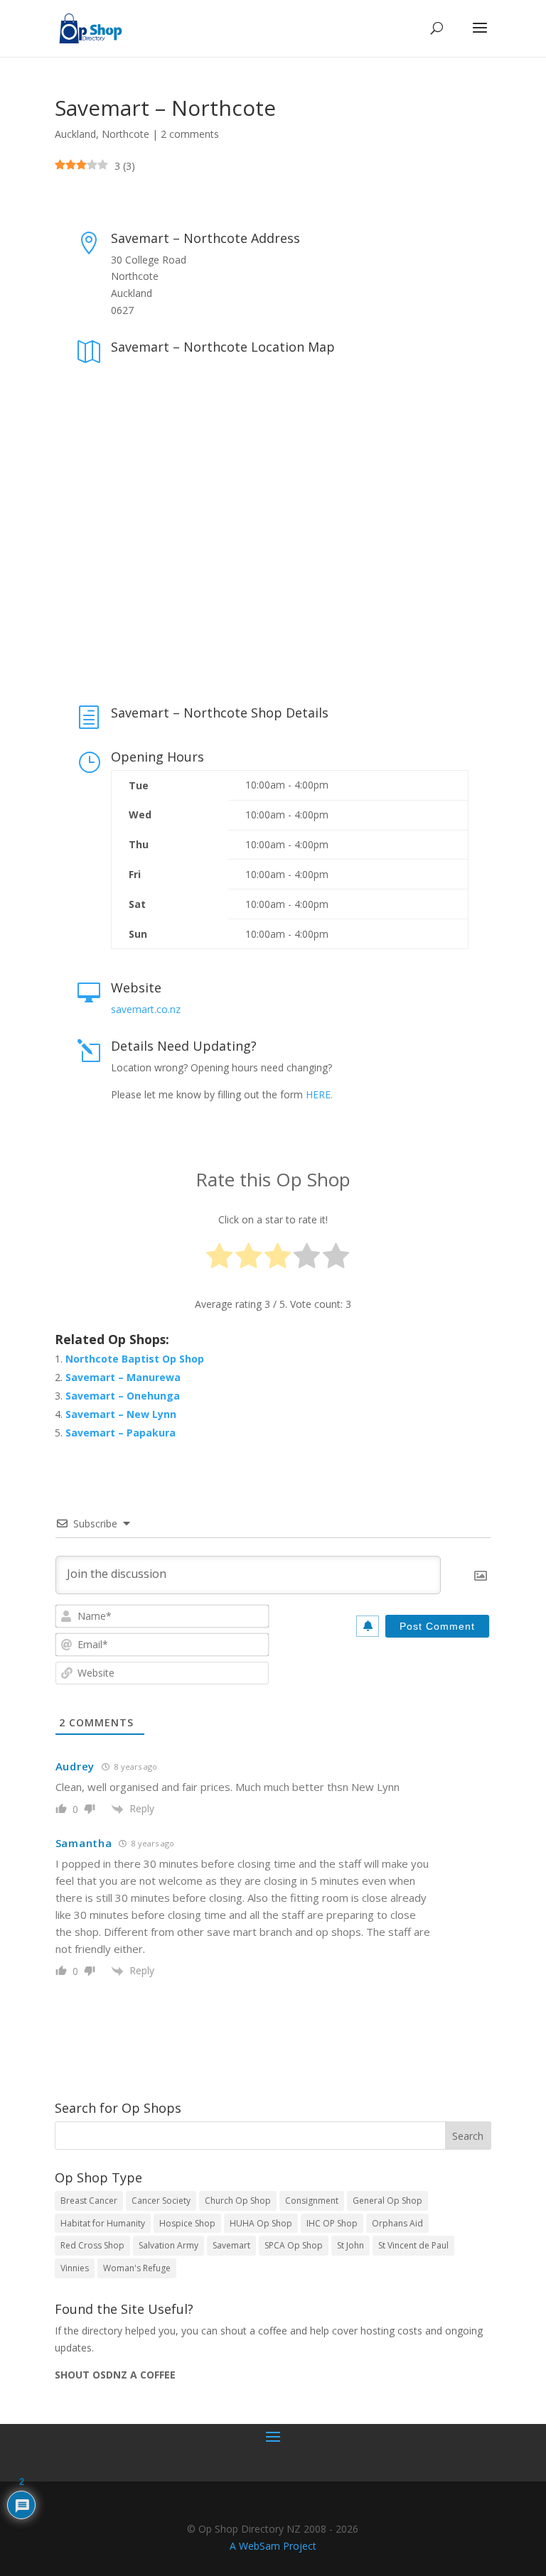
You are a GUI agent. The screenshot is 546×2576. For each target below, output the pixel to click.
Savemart (231, 2245)
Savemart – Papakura (121, 1433)
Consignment (312, 2201)
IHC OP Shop (332, 2223)
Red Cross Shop (92, 2245)
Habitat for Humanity (103, 2223)
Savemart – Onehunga (123, 1396)
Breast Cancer (89, 2201)
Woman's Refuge (137, 2268)
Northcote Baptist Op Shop (135, 1359)
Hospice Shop (187, 2223)
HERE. (319, 1094)
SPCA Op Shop (294, 2245)
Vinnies (75, 2268)
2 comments (190, 134)
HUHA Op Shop (261, 2223)
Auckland (75, 134)
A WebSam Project (273, 2546)
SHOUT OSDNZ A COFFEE (115, 2375)
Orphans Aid (397, 2223)
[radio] (219, 1259)
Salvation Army (168, 2245)
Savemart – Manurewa (123, 1377)
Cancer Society (161, 2201)
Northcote (125, 134)
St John (350, 2245)
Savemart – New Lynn (121, 1414)
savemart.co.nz (146, 1009)
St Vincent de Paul (413, 2245)
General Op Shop (387, 2201)
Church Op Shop (238, 2201)
